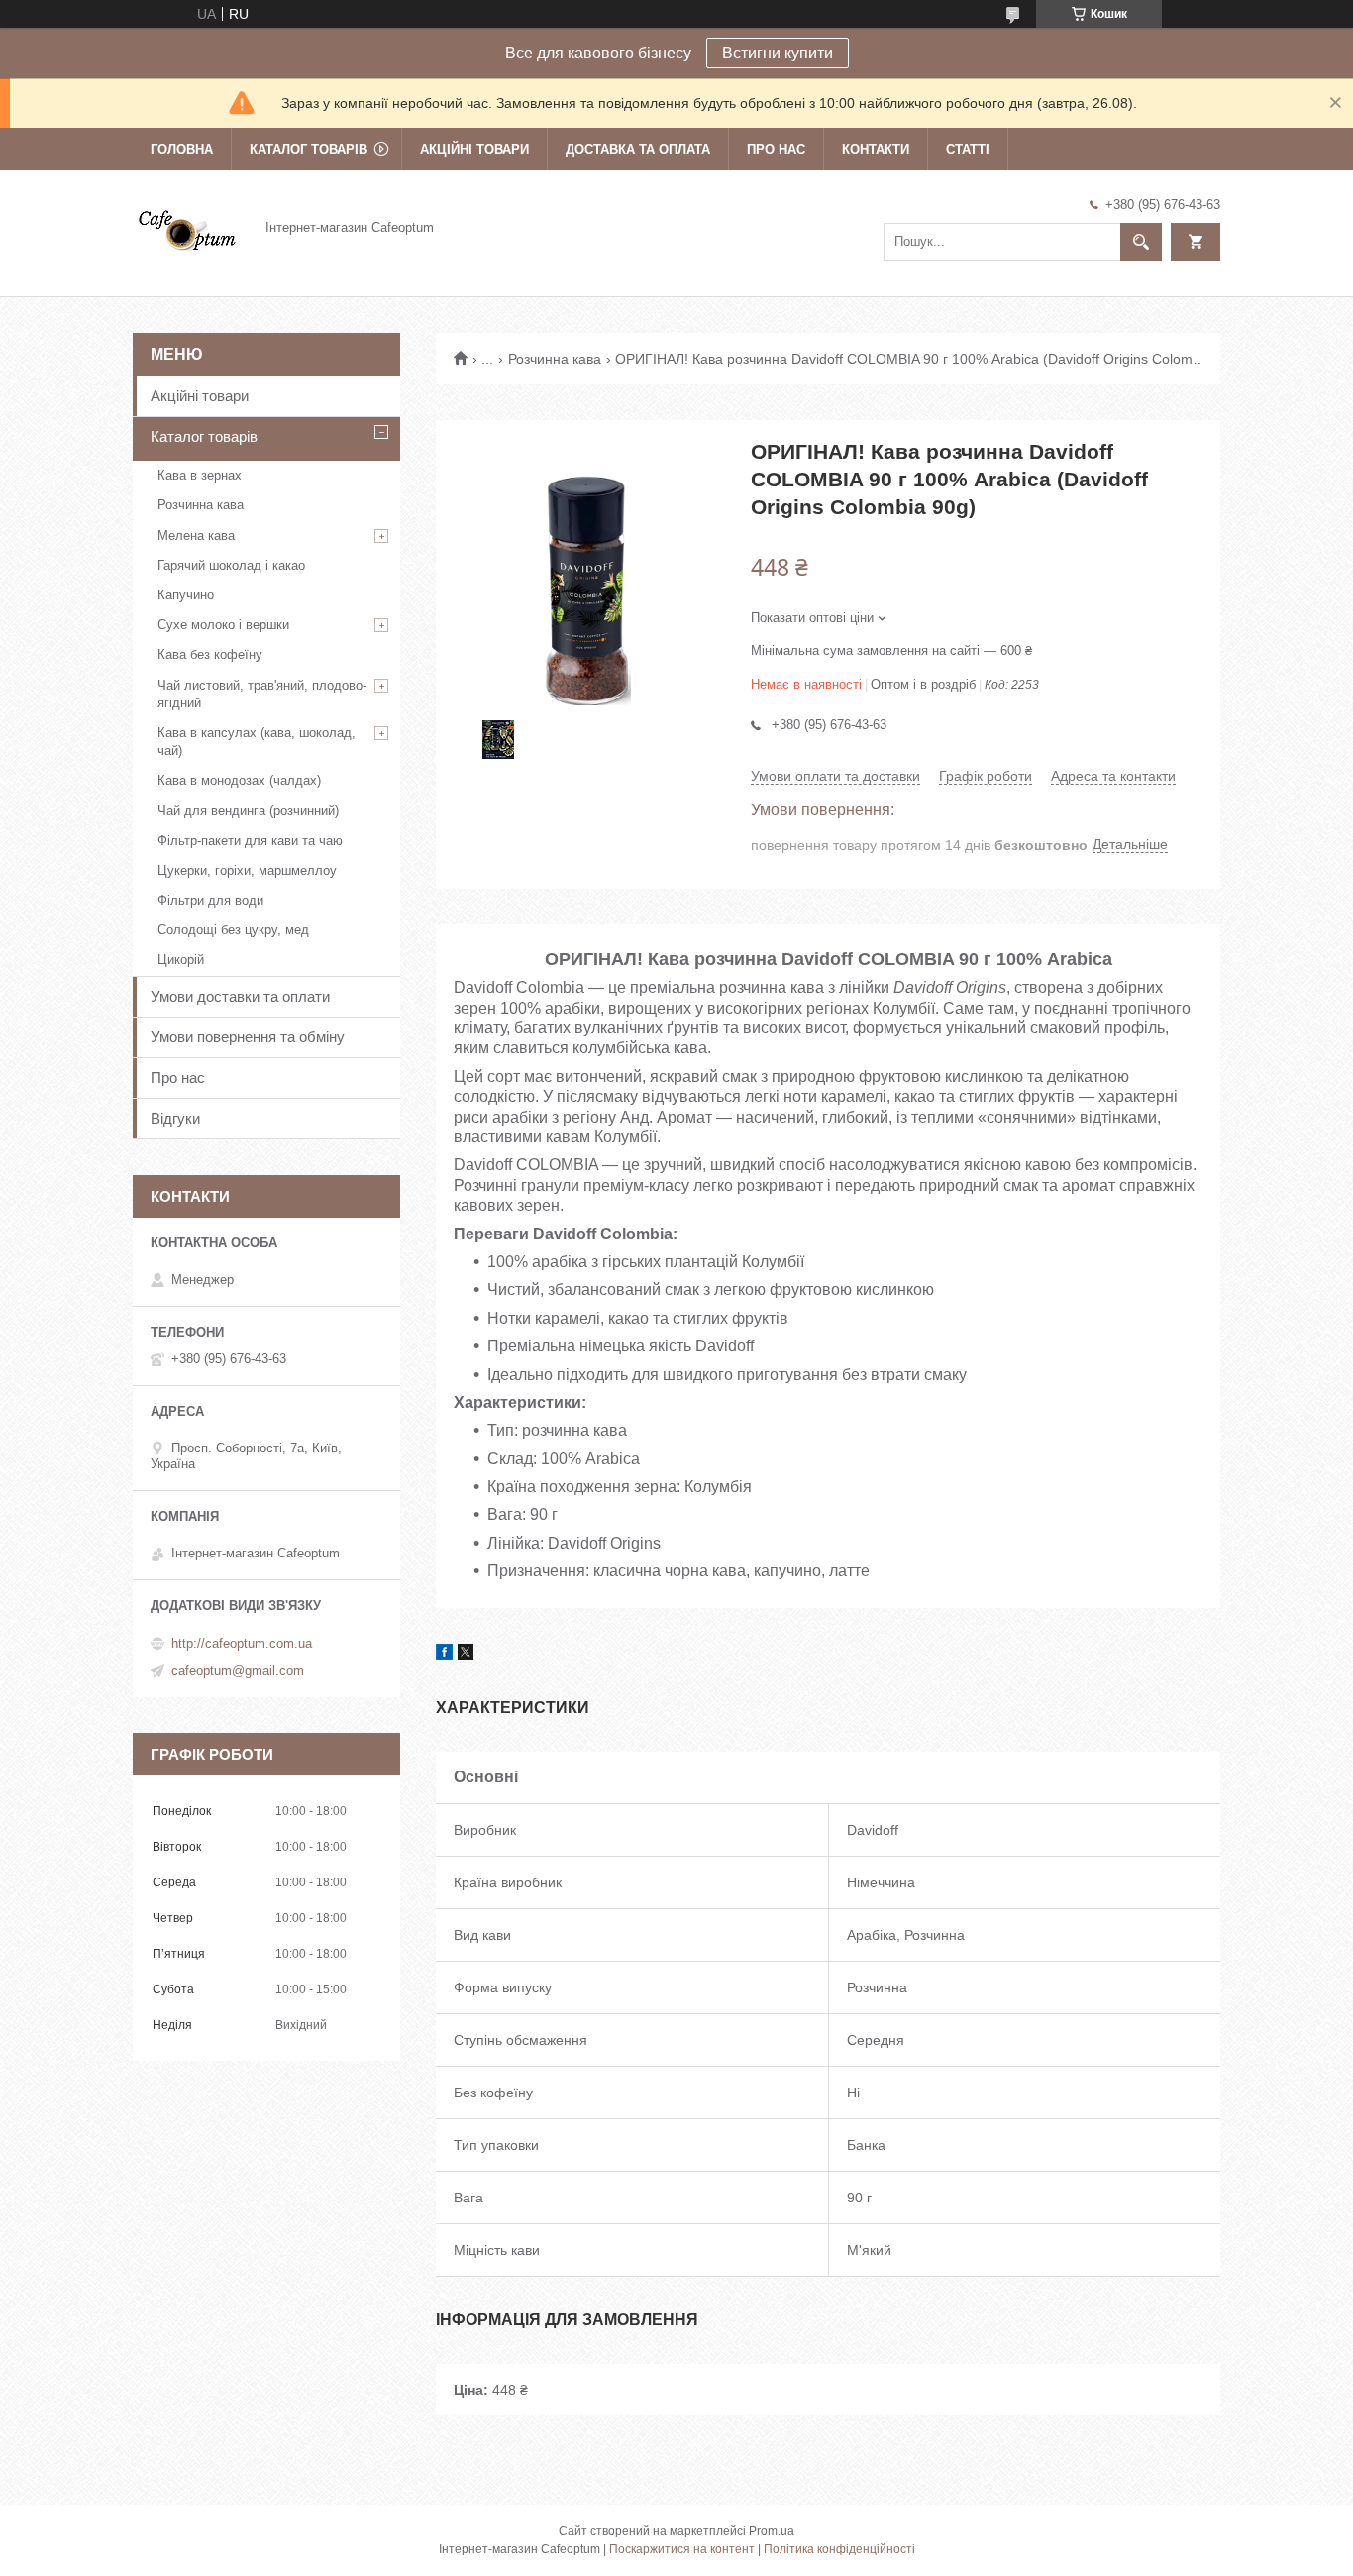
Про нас (776, 149)
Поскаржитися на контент (682, 2549)
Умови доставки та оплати (240, 996)
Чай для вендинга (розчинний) (248, 811)
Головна (182, 149)
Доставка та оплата (638, 149)
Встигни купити (778, 53)
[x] (466, 1655)
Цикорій (181, 960)
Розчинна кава (555, 359)
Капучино (186, 595)
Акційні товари (474, 149)
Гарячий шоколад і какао (231, 565)
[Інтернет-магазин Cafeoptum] (187, 227)
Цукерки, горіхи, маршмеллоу (247, 870)
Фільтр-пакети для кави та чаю (250, 841)
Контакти (876, 149)
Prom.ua (772, 2531)
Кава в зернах (200, 475)
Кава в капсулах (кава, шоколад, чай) (257, 742)
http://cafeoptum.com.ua (242, 1643)
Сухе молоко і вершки (223, 625)
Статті (968, 149)
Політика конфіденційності (839, 2549)
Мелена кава (196, 536)
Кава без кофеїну (210, 654)
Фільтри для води (210, 900)
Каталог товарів (309, 149)
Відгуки (175, 1118)
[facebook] (444, 1655)
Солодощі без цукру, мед (233, 930)
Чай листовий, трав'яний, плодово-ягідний (262, 694)
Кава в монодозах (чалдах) (239, 780)
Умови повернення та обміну (248, 1037)
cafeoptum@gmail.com (238, 1671)
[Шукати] (1141, 242)
